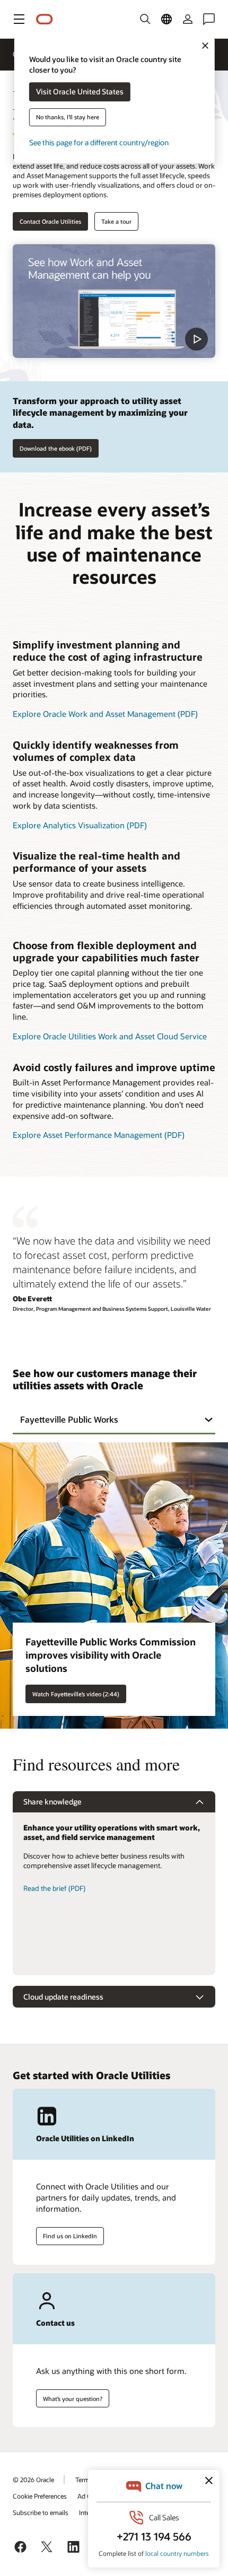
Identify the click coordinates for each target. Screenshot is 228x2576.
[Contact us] (209, 19)
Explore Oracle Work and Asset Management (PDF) (105, 714)
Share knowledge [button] (52, 1802)
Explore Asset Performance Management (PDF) (99, 1135)
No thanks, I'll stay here (68, 117)
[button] (19, 19)
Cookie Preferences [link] (40, 2496)
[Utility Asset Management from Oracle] (114, 301)
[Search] (145, 19)
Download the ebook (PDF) (56, 448)
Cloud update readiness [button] (63, 1997)
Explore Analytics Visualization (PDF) (80, 825)
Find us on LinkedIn (70, 2236)
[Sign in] (188, 19)
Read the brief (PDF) (54, 1888)
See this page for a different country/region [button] (99, 143)
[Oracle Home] (45, 19)
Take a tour (116, 221)
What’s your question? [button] (73, 2399)
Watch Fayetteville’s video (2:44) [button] (76, 1694)
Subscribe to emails (41, 2512)
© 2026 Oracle (33, 2479)
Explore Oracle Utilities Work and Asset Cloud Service (110, 1036)
